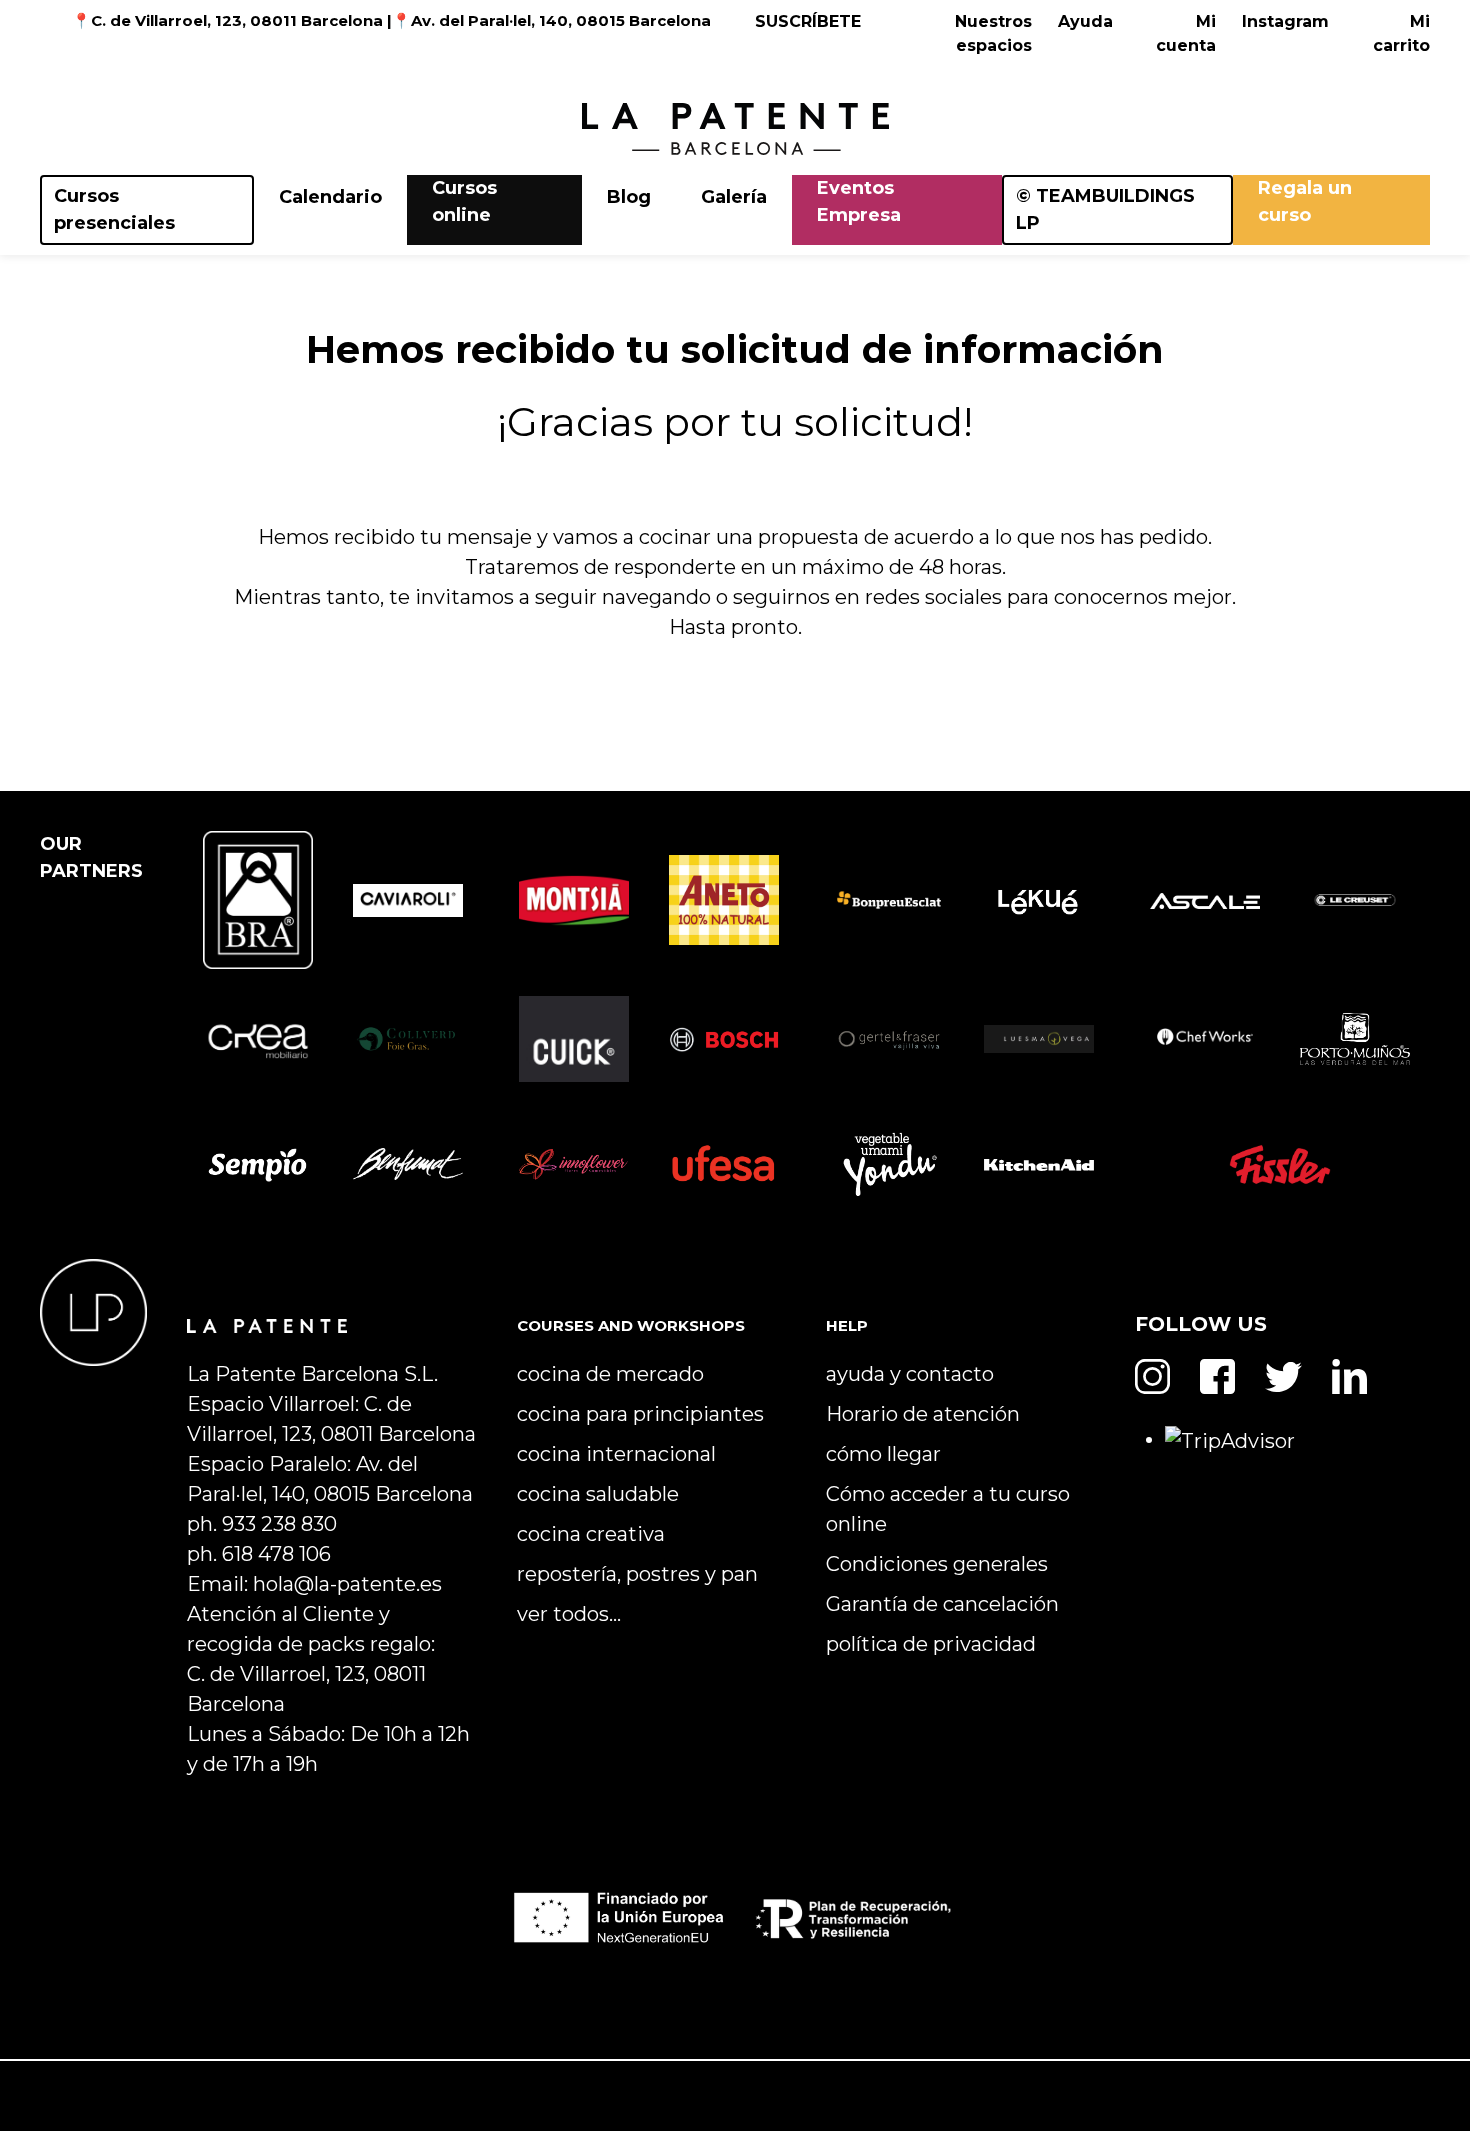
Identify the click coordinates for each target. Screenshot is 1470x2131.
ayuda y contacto (910, 1374)
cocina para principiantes (640, 1414)
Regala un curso (1305, 201)
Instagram (1285, 21)
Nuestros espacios (993, 33)
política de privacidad (931, 1644)
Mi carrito (1401, 33)
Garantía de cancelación (942, 1604)
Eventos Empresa (859, 201)
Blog (629, 197)
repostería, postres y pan (637, 1574)
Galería (734, 197)
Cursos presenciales (114, 209)
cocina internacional (616, 1454)
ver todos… (569, 1614)
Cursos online (464, 201)
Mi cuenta (1186, 33)
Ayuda (1085, 21)
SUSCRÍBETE (808, 21)
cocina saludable (598, 1494)
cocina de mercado (610, 1374)
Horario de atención (923, 1414)
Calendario (330, 197)
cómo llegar (883, 1454)
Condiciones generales (937, 1564)
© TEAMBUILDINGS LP (1105, 209)
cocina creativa (591, 1534)
